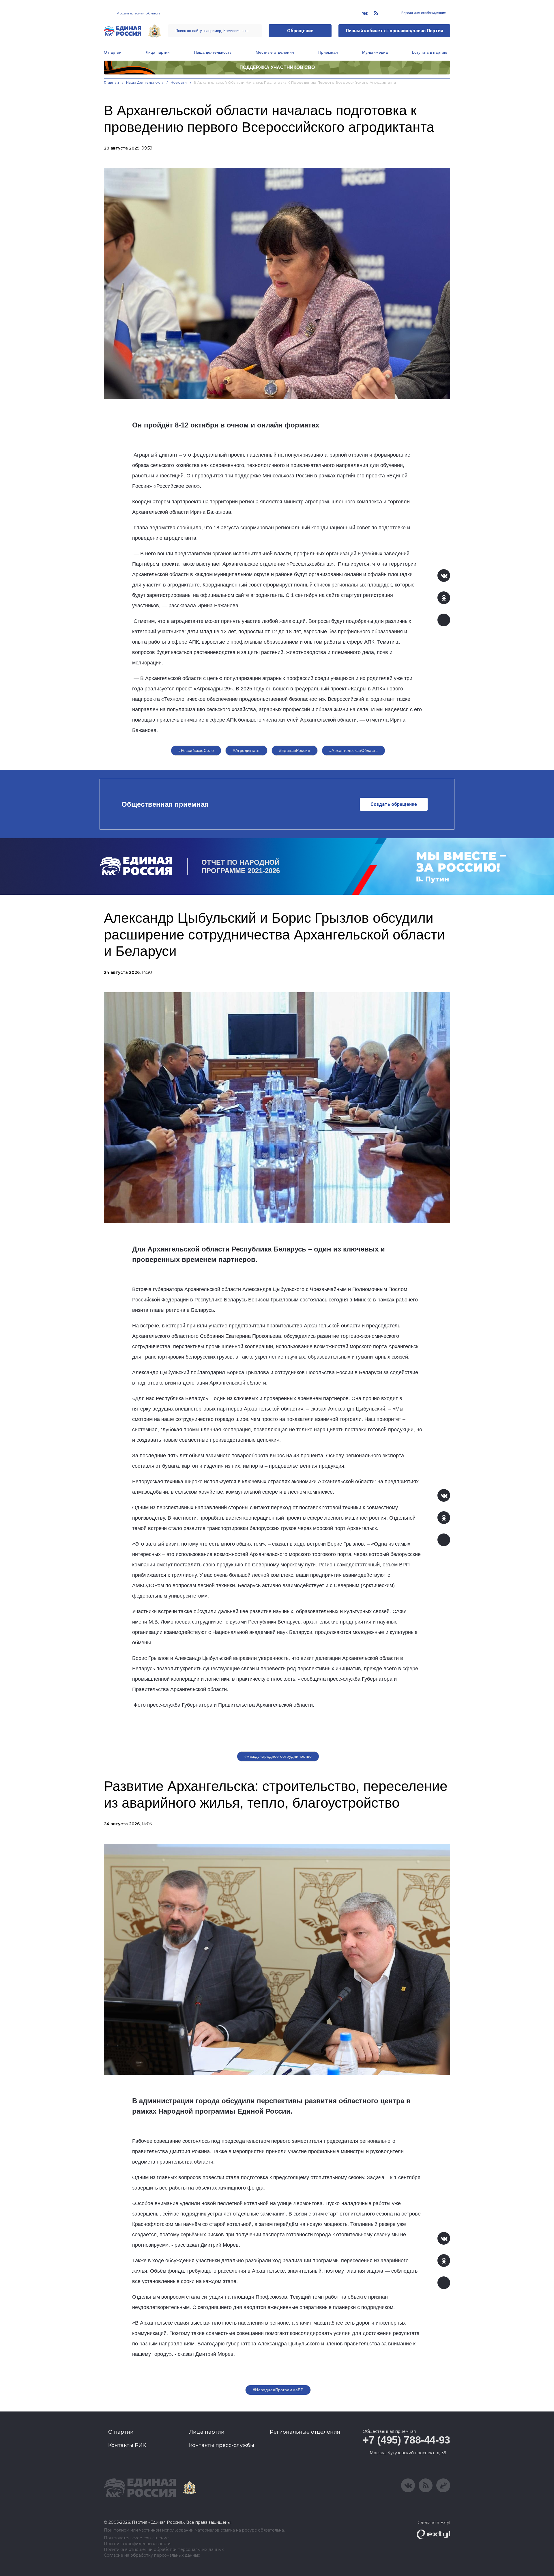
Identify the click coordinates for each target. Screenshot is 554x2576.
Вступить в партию (430, 52)
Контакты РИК (127, 2445)
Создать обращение (394, 804)
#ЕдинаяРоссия (295, 750)
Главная (112, 82)
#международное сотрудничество (278, 1756)
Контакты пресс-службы (222, 2445)
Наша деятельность (213, 52)
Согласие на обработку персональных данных (152, 2555)
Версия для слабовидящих (423, 13)
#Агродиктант (246, 750)
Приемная (328, 52)
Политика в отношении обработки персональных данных (164, 2550)
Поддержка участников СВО (277, 67)
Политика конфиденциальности (137, 2544)
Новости (179, 82)
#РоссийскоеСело (196, 750)
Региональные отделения (305, 2432)
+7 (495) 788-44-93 (406, 2440)
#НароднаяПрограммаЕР (278, 2390)
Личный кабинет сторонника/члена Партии (394, 31)
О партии (113, 52)
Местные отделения (275, 52)
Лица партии (158, 52)
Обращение (300, 31)
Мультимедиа (375, 52)
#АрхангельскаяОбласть (353, 750)
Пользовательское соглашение (136, 2538)
